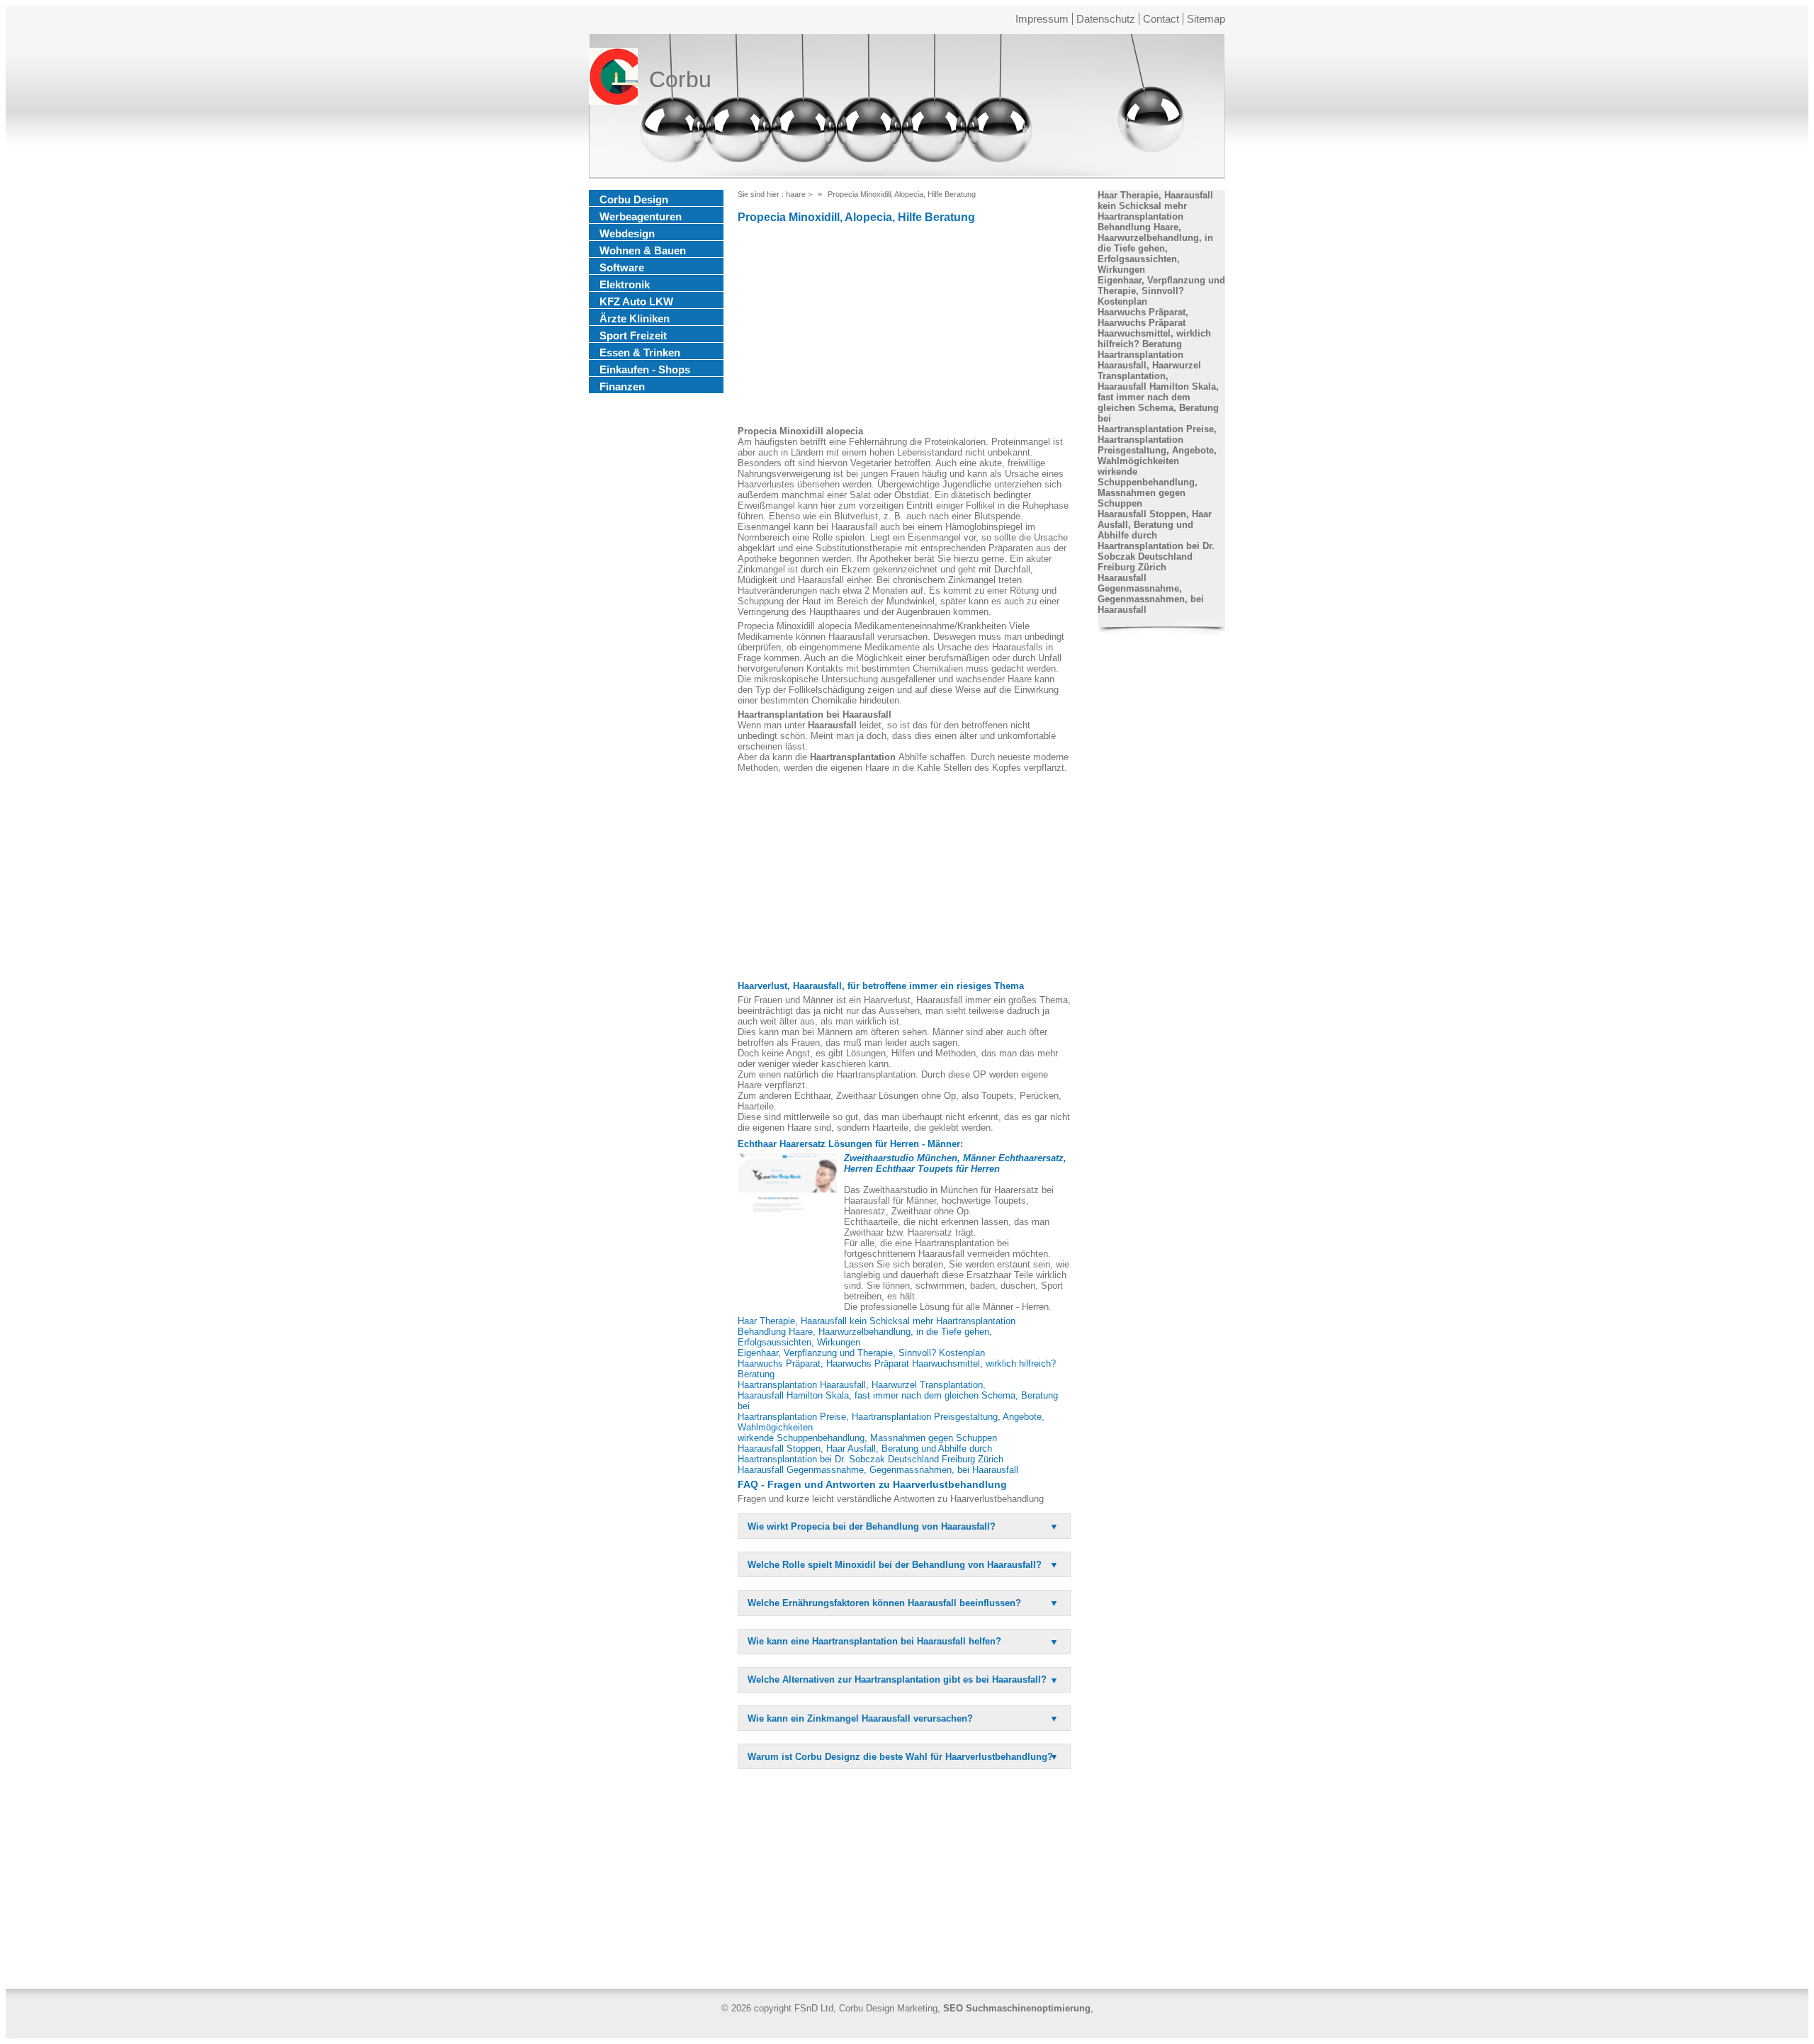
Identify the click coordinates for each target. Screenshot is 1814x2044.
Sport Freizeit (633, 335)
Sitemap (1206, 19)
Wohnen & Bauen (643, 250)
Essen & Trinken (640, 352)
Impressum (1042, 19)
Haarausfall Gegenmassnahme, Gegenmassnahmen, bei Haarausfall (878, 1470)
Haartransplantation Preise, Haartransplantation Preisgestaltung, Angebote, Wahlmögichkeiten (1157, 445)
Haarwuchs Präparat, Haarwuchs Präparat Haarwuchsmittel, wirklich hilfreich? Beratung (1154, 328)
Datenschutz (1106, 19)
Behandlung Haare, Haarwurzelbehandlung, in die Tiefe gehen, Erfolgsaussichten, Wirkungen (1155, 248)
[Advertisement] (904, 327)
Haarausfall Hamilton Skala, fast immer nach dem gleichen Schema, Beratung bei (1158, 402)
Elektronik (625, 284)
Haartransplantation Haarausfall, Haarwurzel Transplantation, (862, 1385)
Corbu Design (634, 199)
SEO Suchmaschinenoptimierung (1017, 2008)
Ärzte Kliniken (635, 318)
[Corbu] (613, 79)
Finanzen (622, 386)
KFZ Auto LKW (636, 301)
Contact (1161, 19)
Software (622, 267)
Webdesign (627, 233)
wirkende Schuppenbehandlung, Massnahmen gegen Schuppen (867, 1438)
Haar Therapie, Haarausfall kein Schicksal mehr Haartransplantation (877, 1321)
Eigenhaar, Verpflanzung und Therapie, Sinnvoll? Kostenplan (861, 1353)
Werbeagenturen (641, 216)
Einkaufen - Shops (645, 369)
